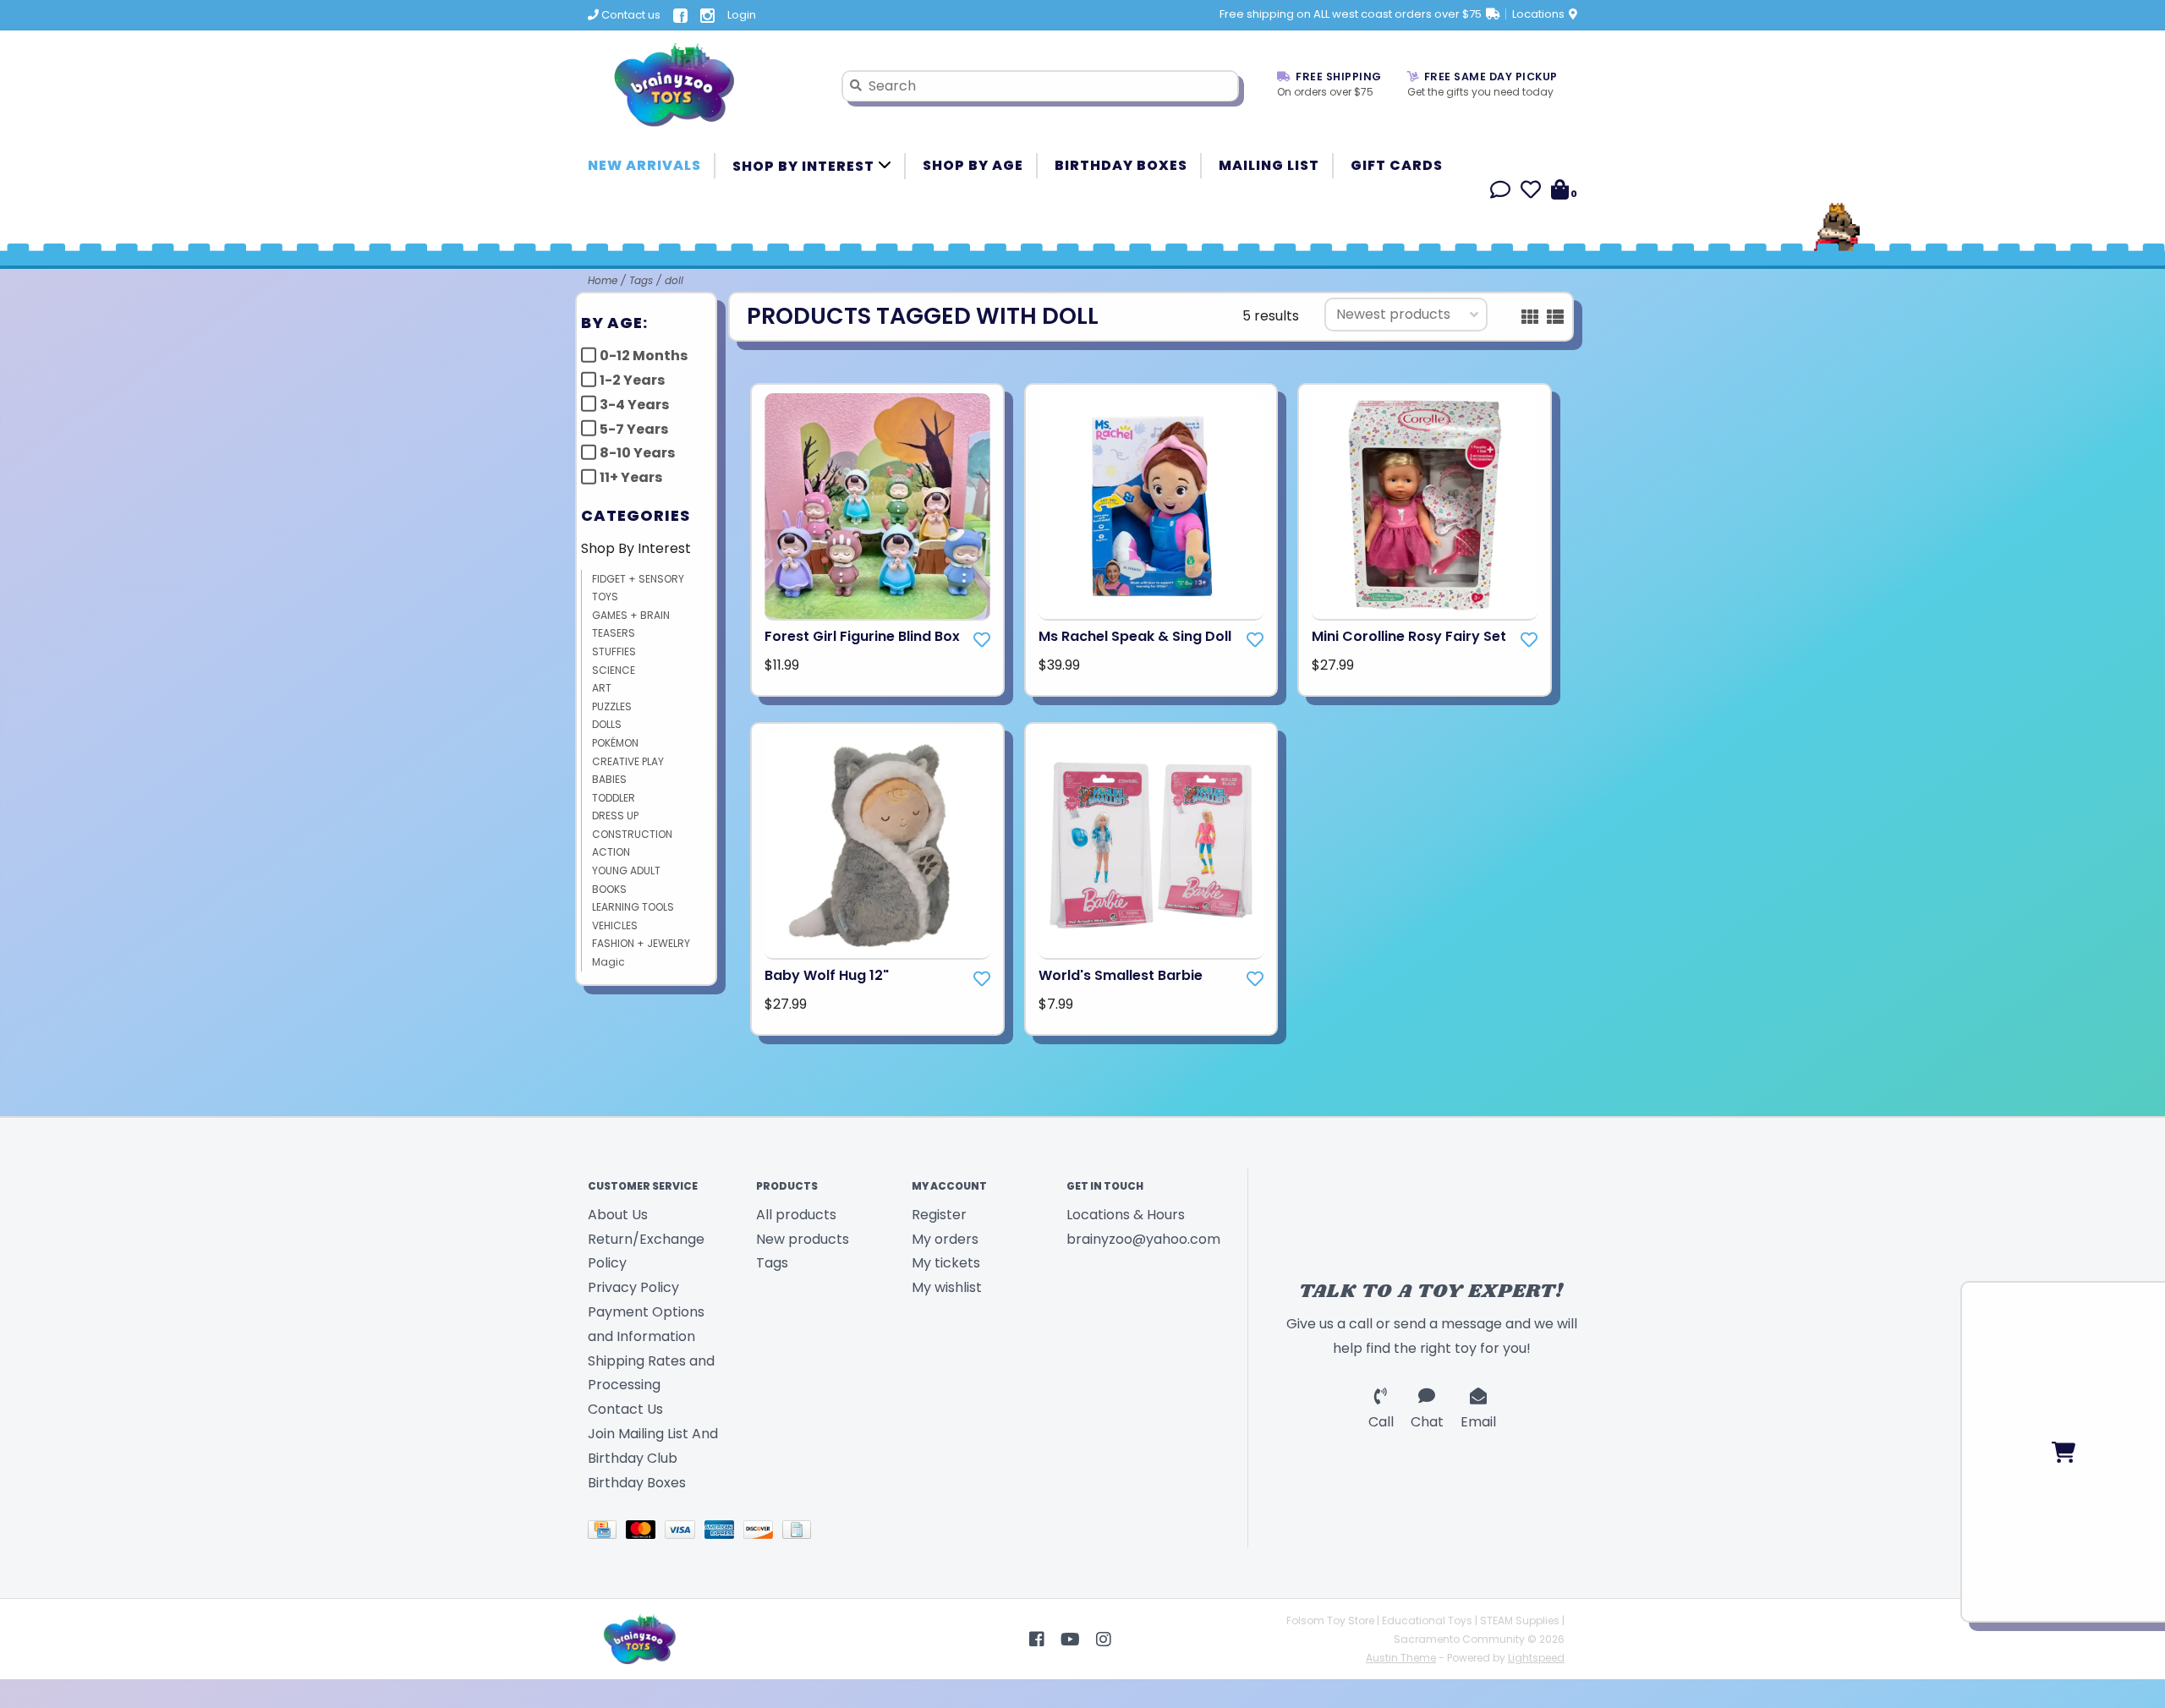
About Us (618, 1215)
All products (796, 1215)
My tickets (946, 1263)
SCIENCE (614, 670)
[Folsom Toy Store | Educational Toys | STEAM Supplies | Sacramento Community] (702, 85)
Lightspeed (1536, 1658)
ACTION (611, 852)
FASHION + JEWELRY (641, 943)
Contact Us (625, 1409)
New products (803, 1239)
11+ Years (631, 477)
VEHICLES (615, 925)
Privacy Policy (633, 1287)
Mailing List (1269, 165)
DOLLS (607, 724)
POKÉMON (615, 743)
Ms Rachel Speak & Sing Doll (1135, 636)
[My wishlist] (1531, 192)
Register (939, 1215)
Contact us (630, 15)
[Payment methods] (607, 1533)
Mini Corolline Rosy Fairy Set (1409, 636)
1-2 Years (632, 380)
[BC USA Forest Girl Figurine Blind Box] (877, 507)
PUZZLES (612, 706)
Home (603, 280)
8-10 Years (637, 453)
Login (742, 15)
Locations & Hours (1126, 1215)
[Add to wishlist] (982, 640)
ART (602, 688)
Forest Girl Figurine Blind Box (862, 636)
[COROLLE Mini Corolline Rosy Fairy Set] (1425, 507)
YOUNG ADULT (626, 870)
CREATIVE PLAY (628, 761)
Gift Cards (1397, 165)
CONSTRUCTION (632, 834)
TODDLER (614, 798)
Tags (641, 280)
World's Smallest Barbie (1121, 975)
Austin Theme (1401, 1658)
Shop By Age (973, 165)
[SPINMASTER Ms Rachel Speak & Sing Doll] (1151, 507)
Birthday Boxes (1121, 165)
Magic (608, 962)
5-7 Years (634, 429)
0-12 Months (644, 356)
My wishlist (947, 1287)
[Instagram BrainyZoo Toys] (1104, 1640)
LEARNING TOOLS (633, 907)
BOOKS (609, 889)
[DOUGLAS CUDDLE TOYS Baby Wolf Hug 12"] (877, 846)
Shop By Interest (805, 166)
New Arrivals (644, 165)
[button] (1500, 192)
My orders (945, 1239)
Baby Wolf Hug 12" (827, 975)
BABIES (609, 779)
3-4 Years (634, 405)
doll (674, 280)
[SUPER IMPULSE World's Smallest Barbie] (1151, 846)
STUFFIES (614, 651)
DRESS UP (615, 816)
